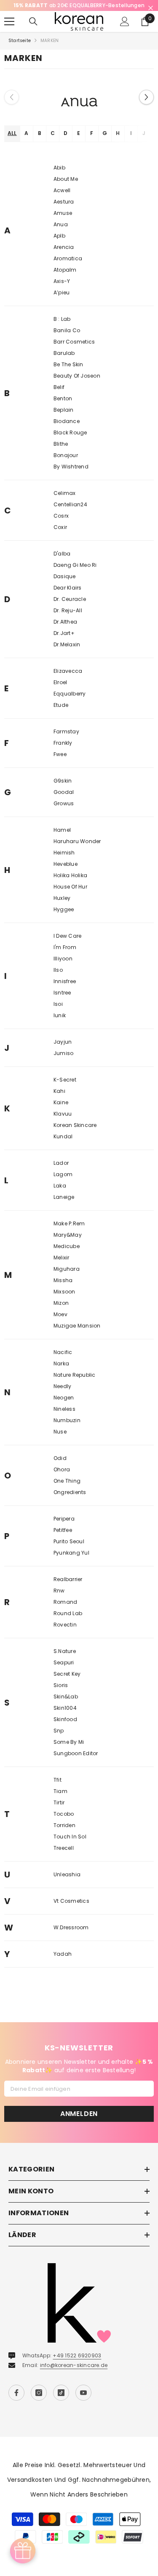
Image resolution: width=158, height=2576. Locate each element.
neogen (64, 1407)
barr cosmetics (74, 351)
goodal (64, 801)
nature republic (75, 1384)
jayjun (63, 1051)
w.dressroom (71, 1937)
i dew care (67, 945)
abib (59, 177)
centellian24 (70, 514)
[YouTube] (83, 2401)
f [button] (92, 142)
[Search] (33, 31)
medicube (67, 1255)
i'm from (65, 956)
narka (61, 1373)
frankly (63, 752)
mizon (61, 1312)
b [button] (40, 142)
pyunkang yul (71, 1562)
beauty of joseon (77, 385)
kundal (63, 1146)
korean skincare (75, 1134)
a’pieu (62, 302)
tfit (58, 1789)
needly (62, 1395)
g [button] (105, 142)
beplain (64, 419)
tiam (60, 1800)
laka (60, 1195)
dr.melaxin (67, 654)
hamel (62, 839)
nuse (60, 1441)
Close (151, 8)
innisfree (65, 990)
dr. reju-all (68, 620)
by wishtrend (71, 476)
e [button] (79, 142)
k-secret (65, 1089)
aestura (64, 211)
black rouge (70, 442)
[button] (146, 106)
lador (61, 1172)
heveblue (66, 873)
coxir (60, 536)
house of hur (70, 896)
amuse (63, 222)
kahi (59, 1100)
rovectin (65, 1634)
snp (59, 1740)
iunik (60, 1025)
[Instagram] (39, 2401)
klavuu (63, 1123)
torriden (64, 1834)
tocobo (64, 1823)
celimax (65, 502)
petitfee (63, 1539)
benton (63, 408)
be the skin (68, 374)
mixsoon (64, 1301)
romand (65, 1611)
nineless (64, 1418)
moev (60, 1324)
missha (63, 1289)
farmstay (66, 741)
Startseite (20, 50)
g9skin (63, 790)
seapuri (64, 1672)
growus (64, 813)
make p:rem (69, 1233)
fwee (60, 763)
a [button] (26, 142)
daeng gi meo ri (75, 574)
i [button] (131, 142)
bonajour (66, 464)
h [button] (118, 142)
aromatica (68, 268)
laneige (64, 1206)
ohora (62, 1479)
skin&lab (66, 1706)
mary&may (68, 1244)
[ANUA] (79, 106)
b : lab (62, 328)
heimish (64, 862)
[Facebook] (16, 2401)
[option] (79, 106)
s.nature (65, 1660)
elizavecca (68, 680)
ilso (58, 979)
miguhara (67, 1278)
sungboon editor (76, 1763)
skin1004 (65, 1717)
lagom (63, 1184)
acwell (62, 200)
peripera (64, 1528)
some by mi (69, 1751)
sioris (61, 1694)
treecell (64, 1857)
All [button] (12, 142)
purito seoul (69, 1551)
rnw (59, 1600)
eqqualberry (70, 703)
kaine (61, 1112)
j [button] (144, 142)
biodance (67, 430)
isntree (62, 1002)
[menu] (9, 31)
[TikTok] (61, 2401)
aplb (59, 245)
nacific (63, 1361)
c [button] (53, 142)
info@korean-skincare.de (74, 2374)
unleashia (67, 1884)
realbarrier (68, 1588)
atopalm (65, 279)
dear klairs (68, 597)
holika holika (70, 885)
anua (61, 234)
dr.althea (65, 631)
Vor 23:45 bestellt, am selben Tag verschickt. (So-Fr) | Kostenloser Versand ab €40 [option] (80, 10)
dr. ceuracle (70, 608)
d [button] (66, 142)
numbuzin (67, 1429)
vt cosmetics (71, 1910)
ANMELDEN (79, 2122)
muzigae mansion (77, 1335)
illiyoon (63, 968)
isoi (58, 1013)
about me (66, 188)
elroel (60, 692)
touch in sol (70, 1846)
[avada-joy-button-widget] (23, 2551)
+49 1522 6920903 (77, 2364)
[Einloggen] (125, 31)
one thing (67, 1490)
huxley (62, 907)
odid (60, 1467)
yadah (63, 1963)
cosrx (61, 525)
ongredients (70, 1501)
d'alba (62, 563)
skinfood (65, 1728)
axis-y (62, 290)
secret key (67, 1683)
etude (61, 714)
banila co (67, 340)
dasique (65, 586)
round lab (68, 1623)
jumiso (63, 1062)
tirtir (59, 1812)
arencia (64, 256)
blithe (61, 453)
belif (59, 396)
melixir (62, 1267)
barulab (64, 362)
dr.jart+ (64, 642)
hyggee (64, 919)
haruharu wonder (77, 850)
